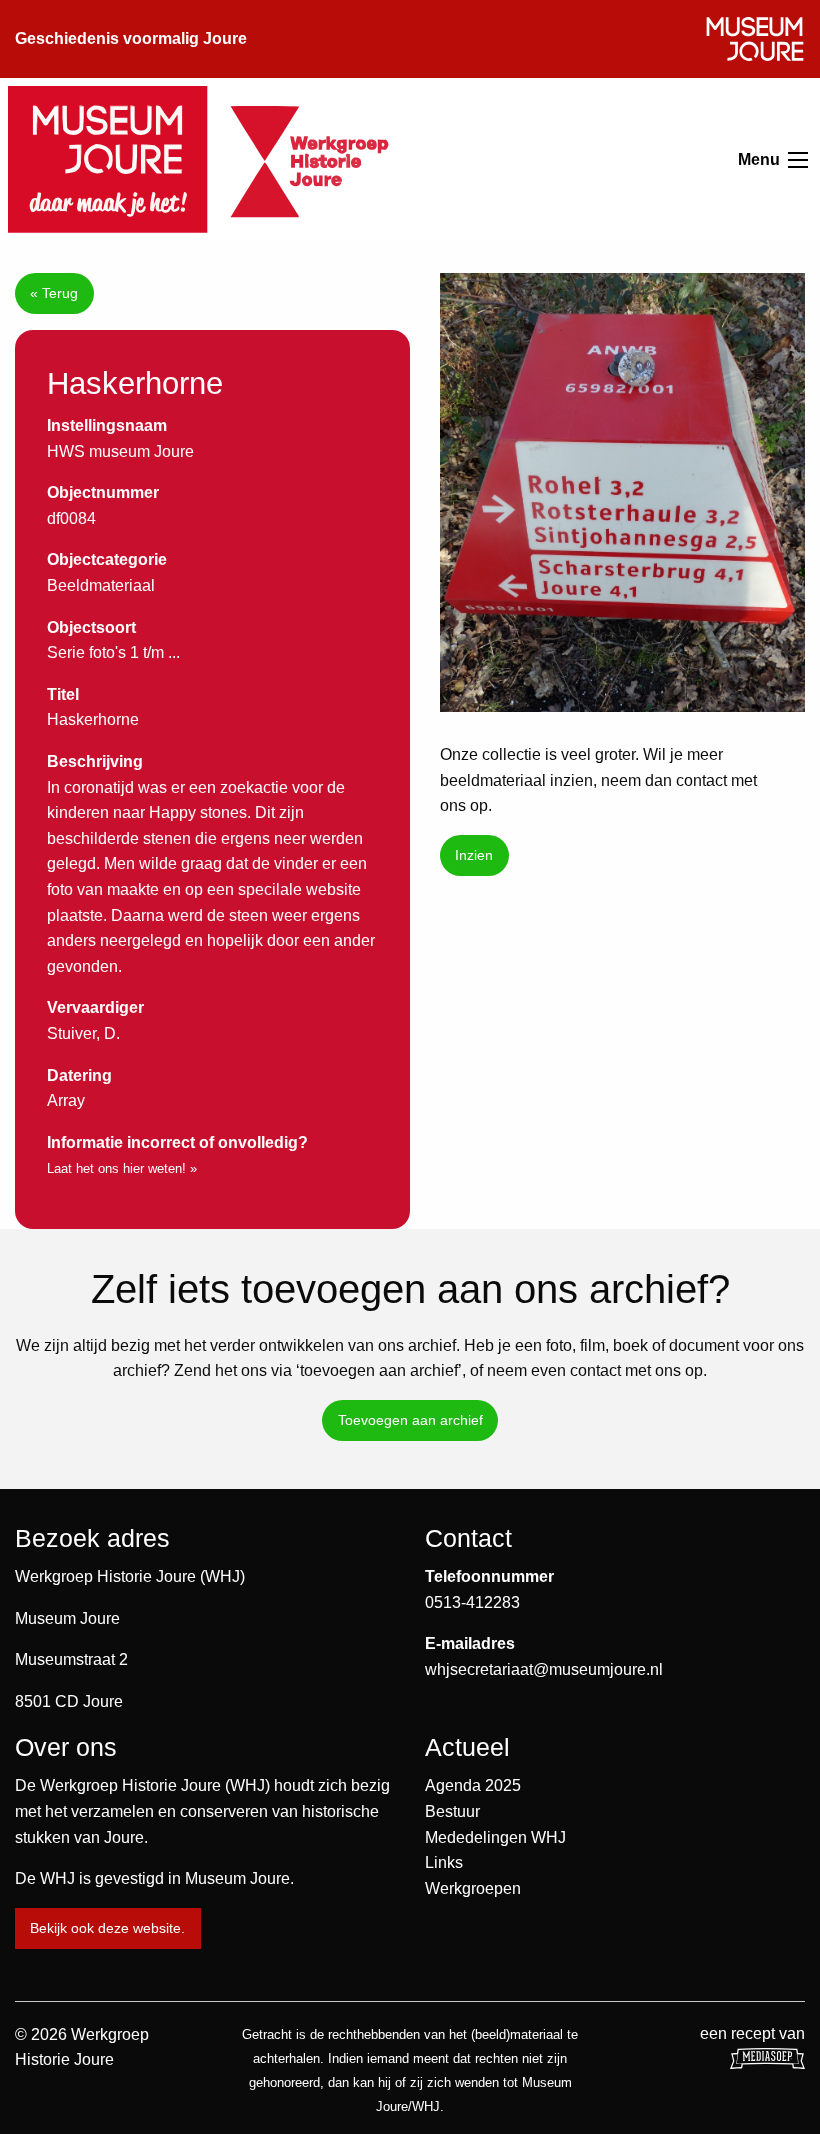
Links (444, 1862)
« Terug (54, 293)
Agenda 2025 (473, 1785)
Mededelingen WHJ (495, 1837)
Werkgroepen (473, 1888)
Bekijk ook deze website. (107, 1928)
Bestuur (452, 1811)
